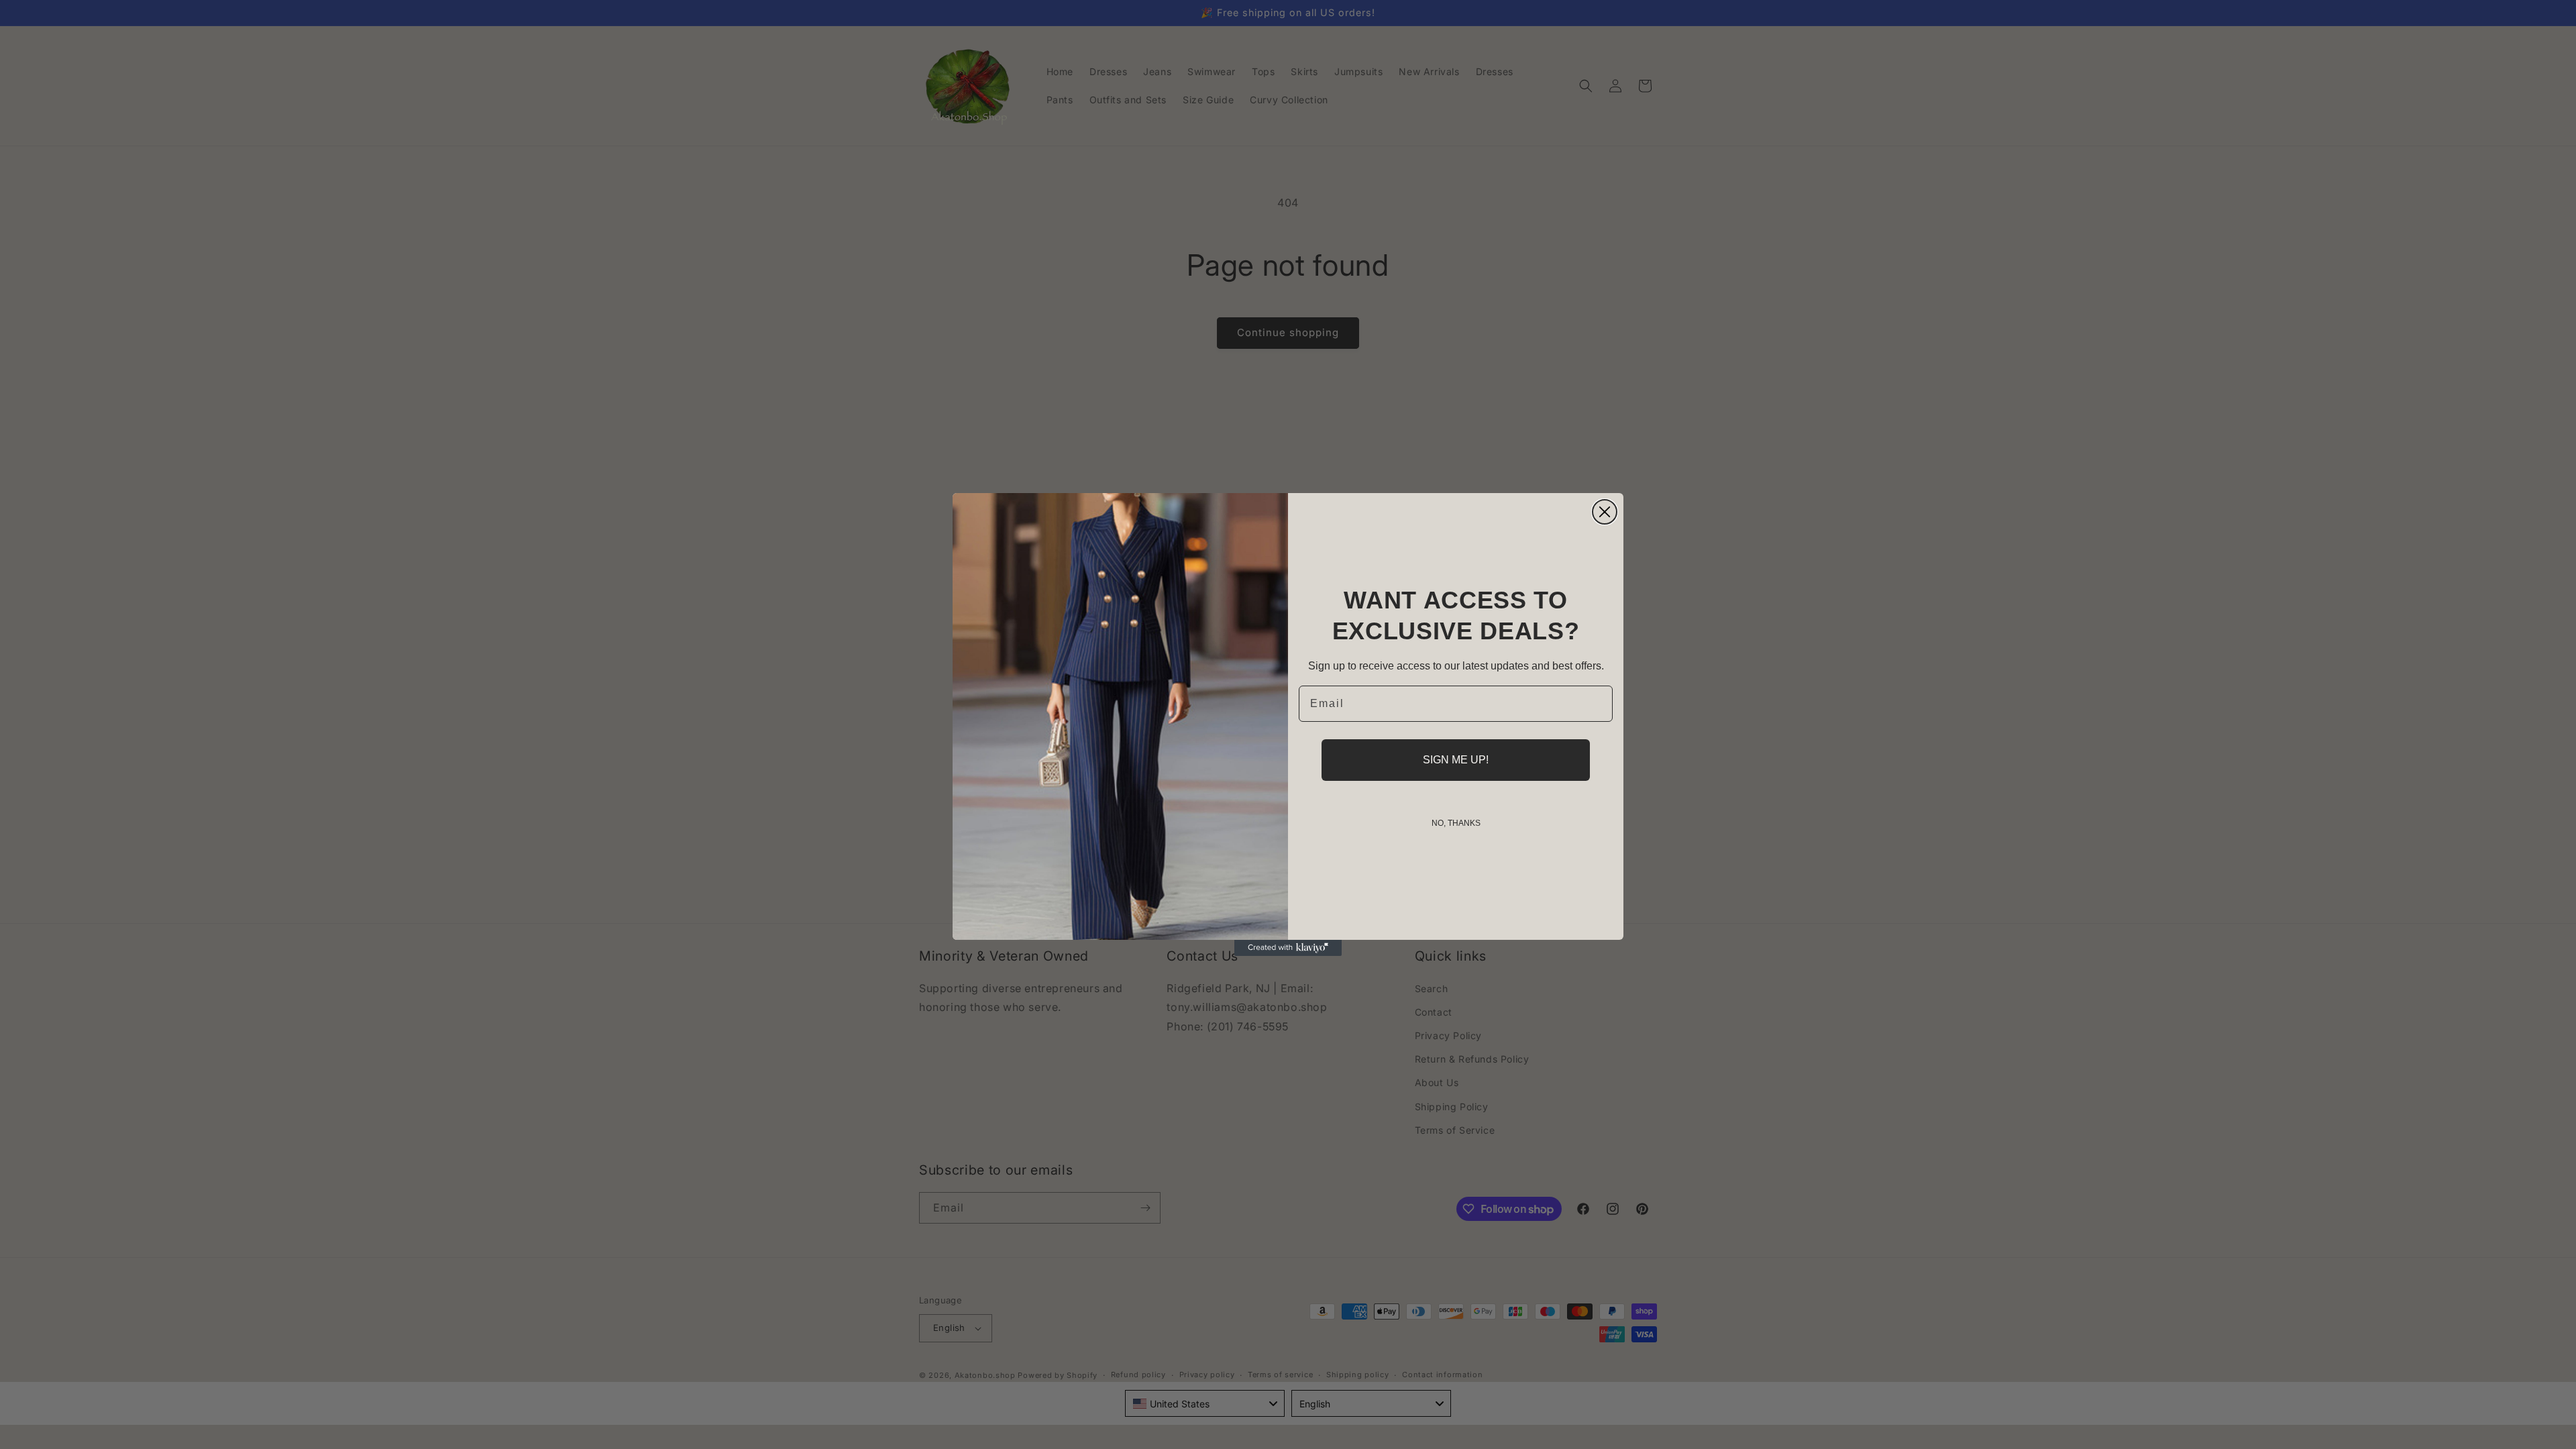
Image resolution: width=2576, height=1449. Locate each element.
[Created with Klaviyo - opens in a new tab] (1288, 948)
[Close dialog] (1605, 512)
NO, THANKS (1456, 823)
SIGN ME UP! (1456, 760)
